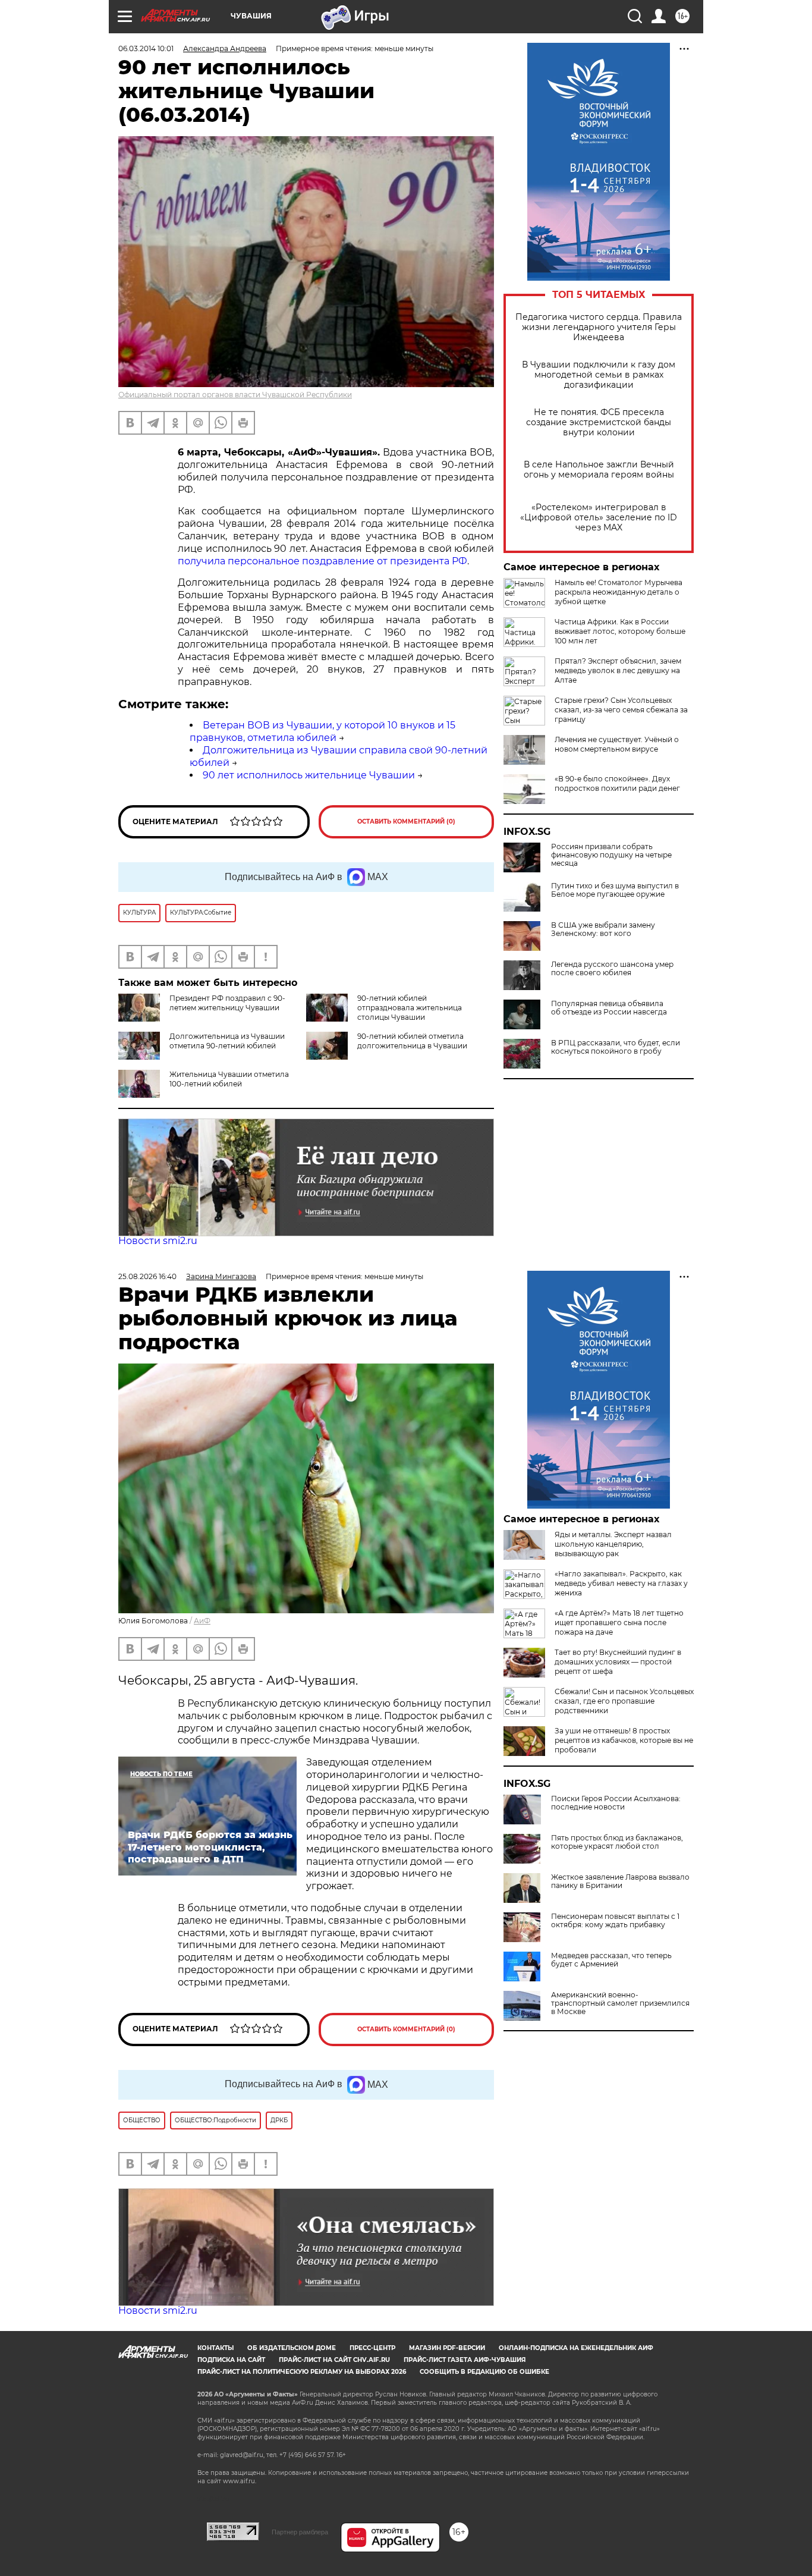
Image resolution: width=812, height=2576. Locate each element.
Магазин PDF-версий (447, 2348)
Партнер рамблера (300, 2532)
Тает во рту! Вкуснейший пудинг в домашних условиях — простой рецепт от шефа (618, 1662)
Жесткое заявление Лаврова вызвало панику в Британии (620, 1881)
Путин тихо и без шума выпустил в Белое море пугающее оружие (615, 890)
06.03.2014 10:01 (146, 48)
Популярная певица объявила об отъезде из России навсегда (609, 1008)
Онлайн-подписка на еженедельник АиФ (576, 2348)
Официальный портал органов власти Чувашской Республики (235, 395)
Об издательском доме (292, 2348)
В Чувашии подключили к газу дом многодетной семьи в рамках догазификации (599, 375)
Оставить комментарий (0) (406, 822)
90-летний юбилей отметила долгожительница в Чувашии (412, 1041)
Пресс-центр (372, 2348)
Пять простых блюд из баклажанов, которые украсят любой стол (617, 1842)
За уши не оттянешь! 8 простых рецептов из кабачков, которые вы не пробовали (624, 1740)
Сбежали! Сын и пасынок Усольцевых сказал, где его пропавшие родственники (624, 1701)
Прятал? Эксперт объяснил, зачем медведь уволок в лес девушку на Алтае (618, 670)
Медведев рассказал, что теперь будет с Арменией (611, 1960)
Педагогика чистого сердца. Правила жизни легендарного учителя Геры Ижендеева (599, 327)
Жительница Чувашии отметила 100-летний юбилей (229, 1079)
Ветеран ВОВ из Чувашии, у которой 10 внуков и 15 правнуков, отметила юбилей (322, 731)
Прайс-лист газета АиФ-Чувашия (465, 2360)
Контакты (215, 2348)
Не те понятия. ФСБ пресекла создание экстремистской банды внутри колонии (599, 422)
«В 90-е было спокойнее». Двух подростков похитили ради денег (617, 783)
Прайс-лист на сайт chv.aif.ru (334, 2360)
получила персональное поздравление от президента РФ (322, 561)
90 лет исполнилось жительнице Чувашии (309, 775)
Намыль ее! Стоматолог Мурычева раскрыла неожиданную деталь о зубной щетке (619, 592)
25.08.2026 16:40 (147, 1276)
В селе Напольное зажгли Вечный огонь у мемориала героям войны (599, 470)
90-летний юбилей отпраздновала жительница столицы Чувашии (410, 1008)
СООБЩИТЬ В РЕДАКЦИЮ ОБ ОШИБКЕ (484, 2372)
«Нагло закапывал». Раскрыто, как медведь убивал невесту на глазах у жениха (621, 1583)
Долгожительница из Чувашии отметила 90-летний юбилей (227, 1041)
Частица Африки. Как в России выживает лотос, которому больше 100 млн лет (620, 631)
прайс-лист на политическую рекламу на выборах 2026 (302, 2372)
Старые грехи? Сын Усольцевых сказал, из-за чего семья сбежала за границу (621, 710)
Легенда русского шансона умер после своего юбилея (612, 969)
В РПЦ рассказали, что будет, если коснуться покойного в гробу (616, 1047)
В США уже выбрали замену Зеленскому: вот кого (603, 929)
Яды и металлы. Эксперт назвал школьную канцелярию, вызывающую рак (613, 1544)
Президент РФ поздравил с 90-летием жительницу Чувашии (227, 1003)
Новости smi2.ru (158, 1241)
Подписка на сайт (231, 2360)
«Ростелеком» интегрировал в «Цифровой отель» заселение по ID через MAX (599, 518)
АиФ (202, 1621)
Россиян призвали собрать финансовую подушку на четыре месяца (611, 855)
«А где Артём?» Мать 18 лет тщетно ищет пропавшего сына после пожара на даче (619, 1622)
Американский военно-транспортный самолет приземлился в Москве (620, 2003)
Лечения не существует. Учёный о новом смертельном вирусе (617, 744)
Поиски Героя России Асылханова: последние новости (616, 1803)
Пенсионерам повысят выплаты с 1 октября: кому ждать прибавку (615, 1921)
